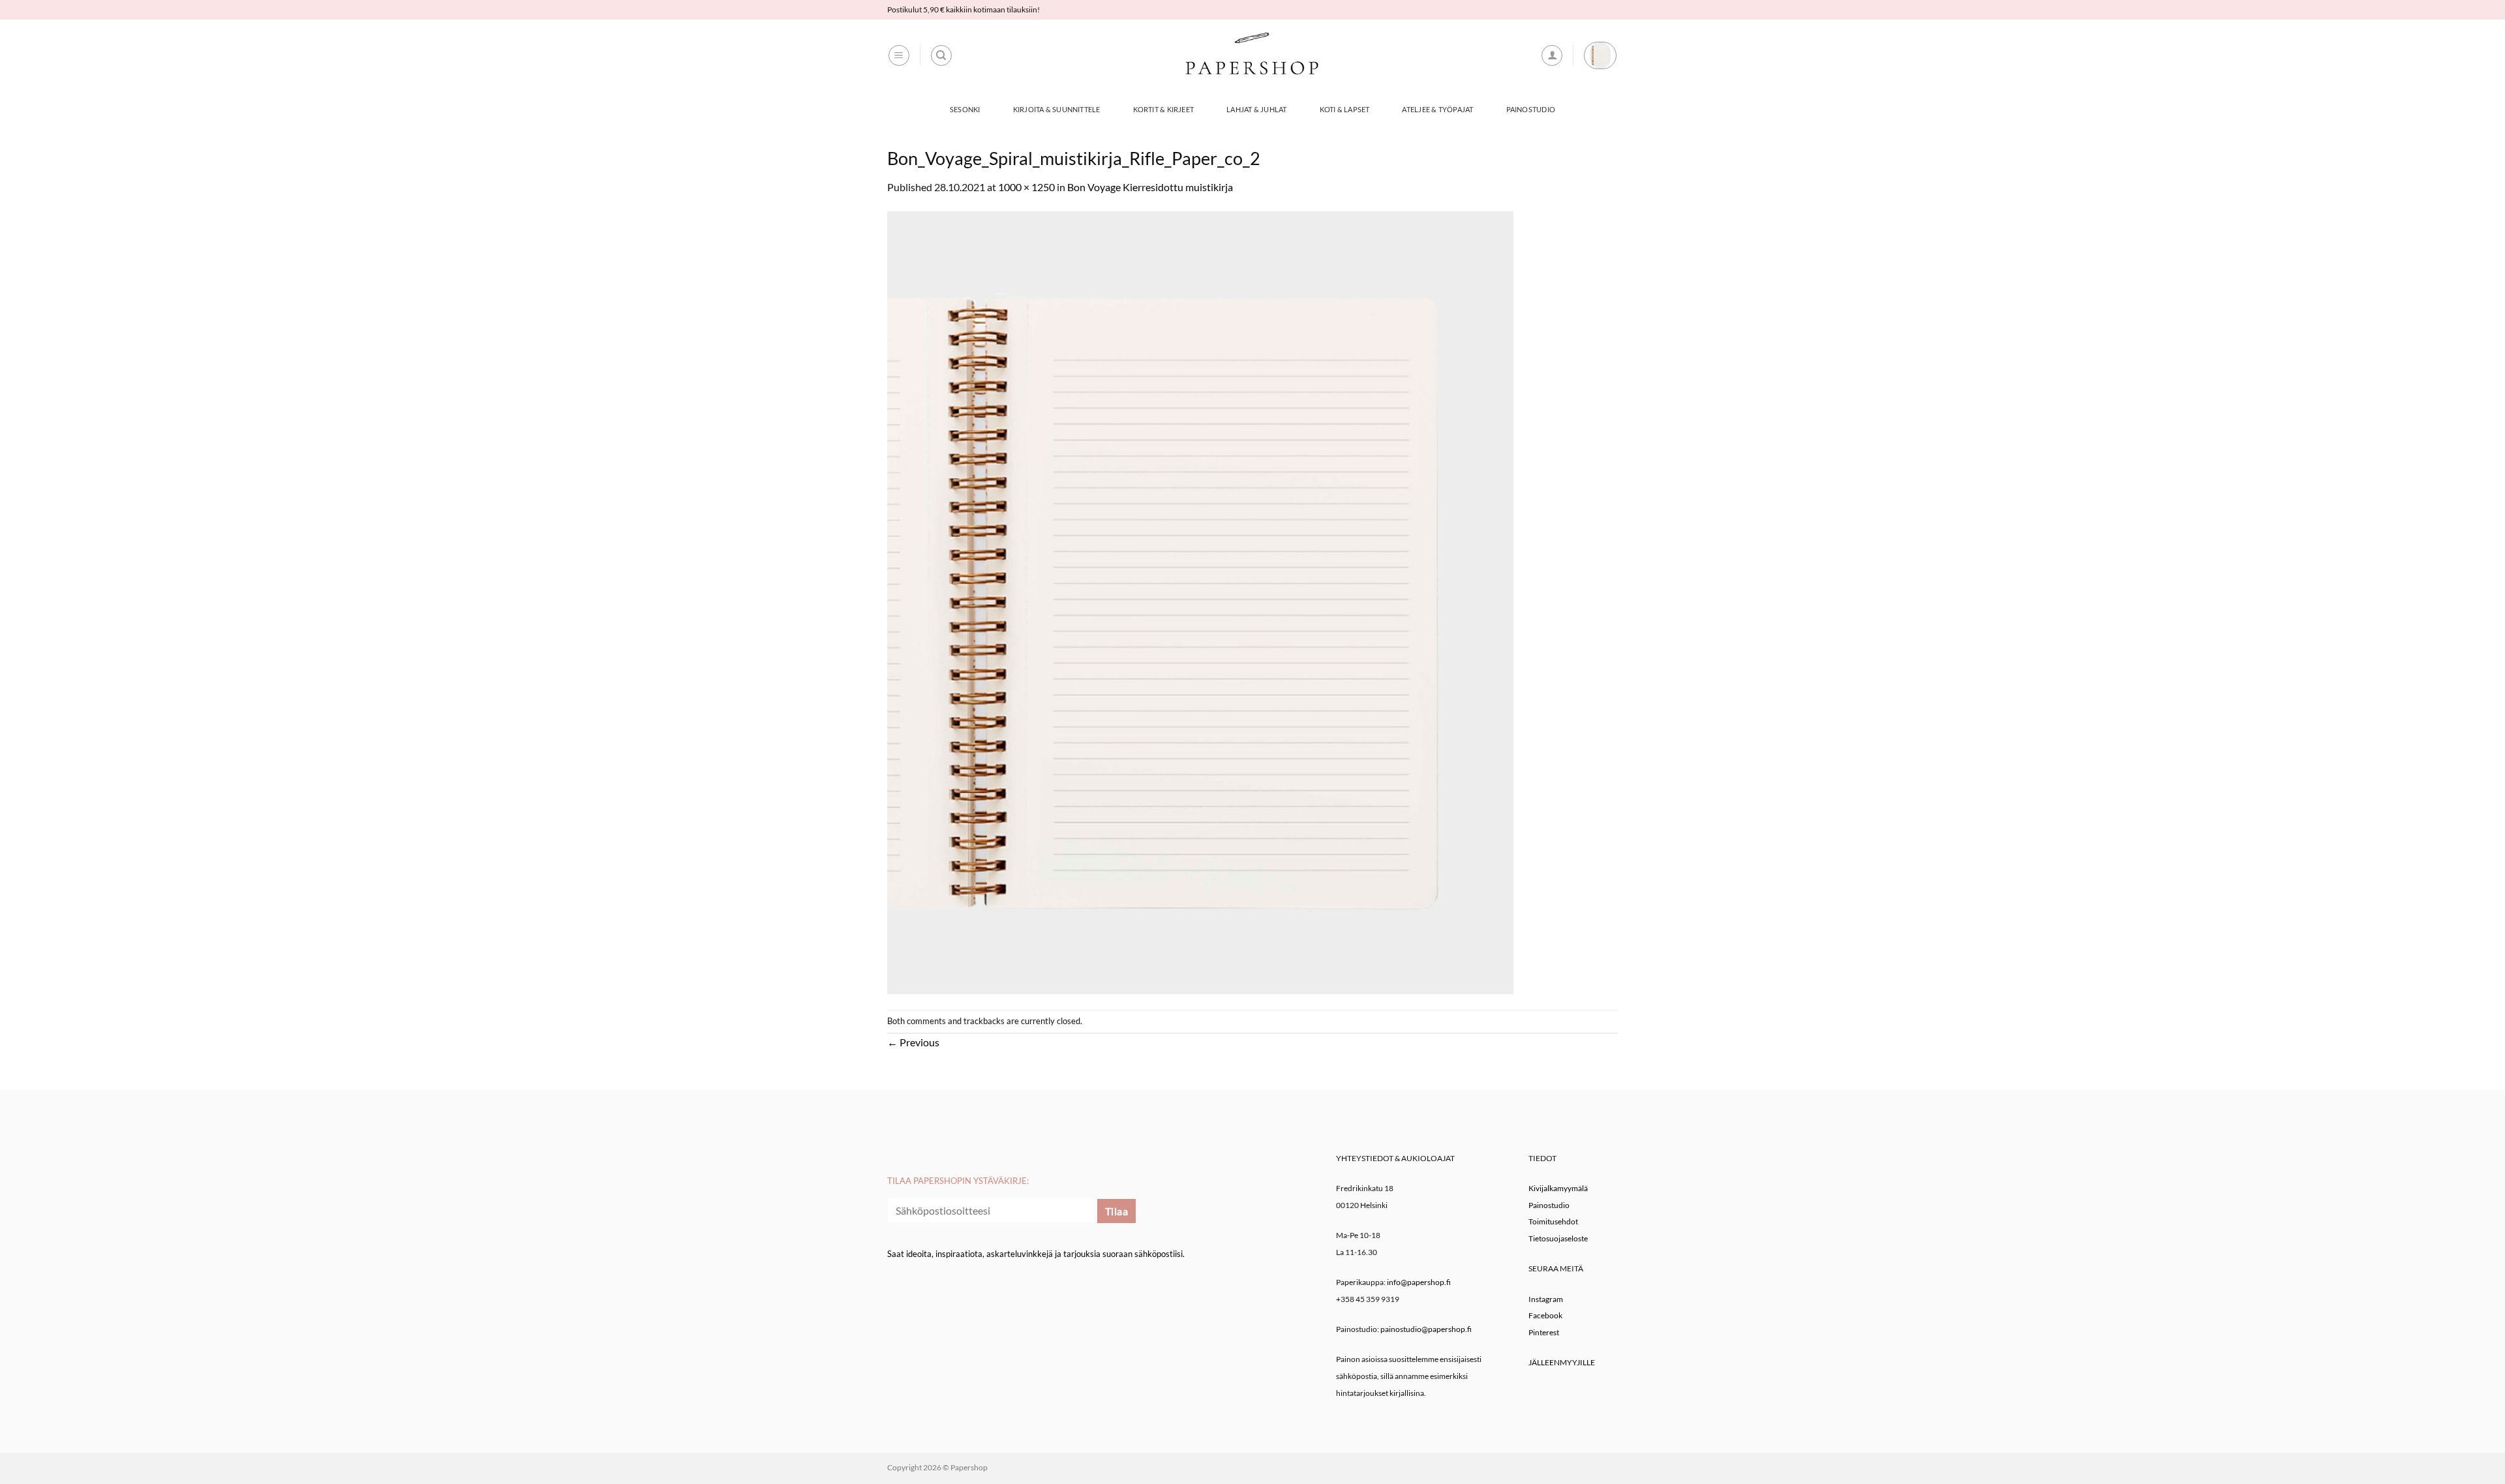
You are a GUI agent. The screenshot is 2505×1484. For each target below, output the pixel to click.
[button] (899, 55)
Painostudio (1531, 109)
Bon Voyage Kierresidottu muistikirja (1150, 187)
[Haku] (941, 55)
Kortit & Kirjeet (1164, 109)
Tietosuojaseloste (1558, 1238)
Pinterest (1544, 1332)
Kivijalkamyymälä (1558, 1188)
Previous (913, 1042)
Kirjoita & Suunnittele (1057, 109)
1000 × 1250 (1026, 187)
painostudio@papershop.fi (1426, 1329)
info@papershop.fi (1419, 1282)
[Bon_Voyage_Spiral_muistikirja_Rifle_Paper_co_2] (1200, 601)
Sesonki (965, 109)
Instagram (1546, 1299)
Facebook (1545, 1315)
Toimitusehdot (1553, 1221)
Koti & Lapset (1345, 109)
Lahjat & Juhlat (1256, 109)
